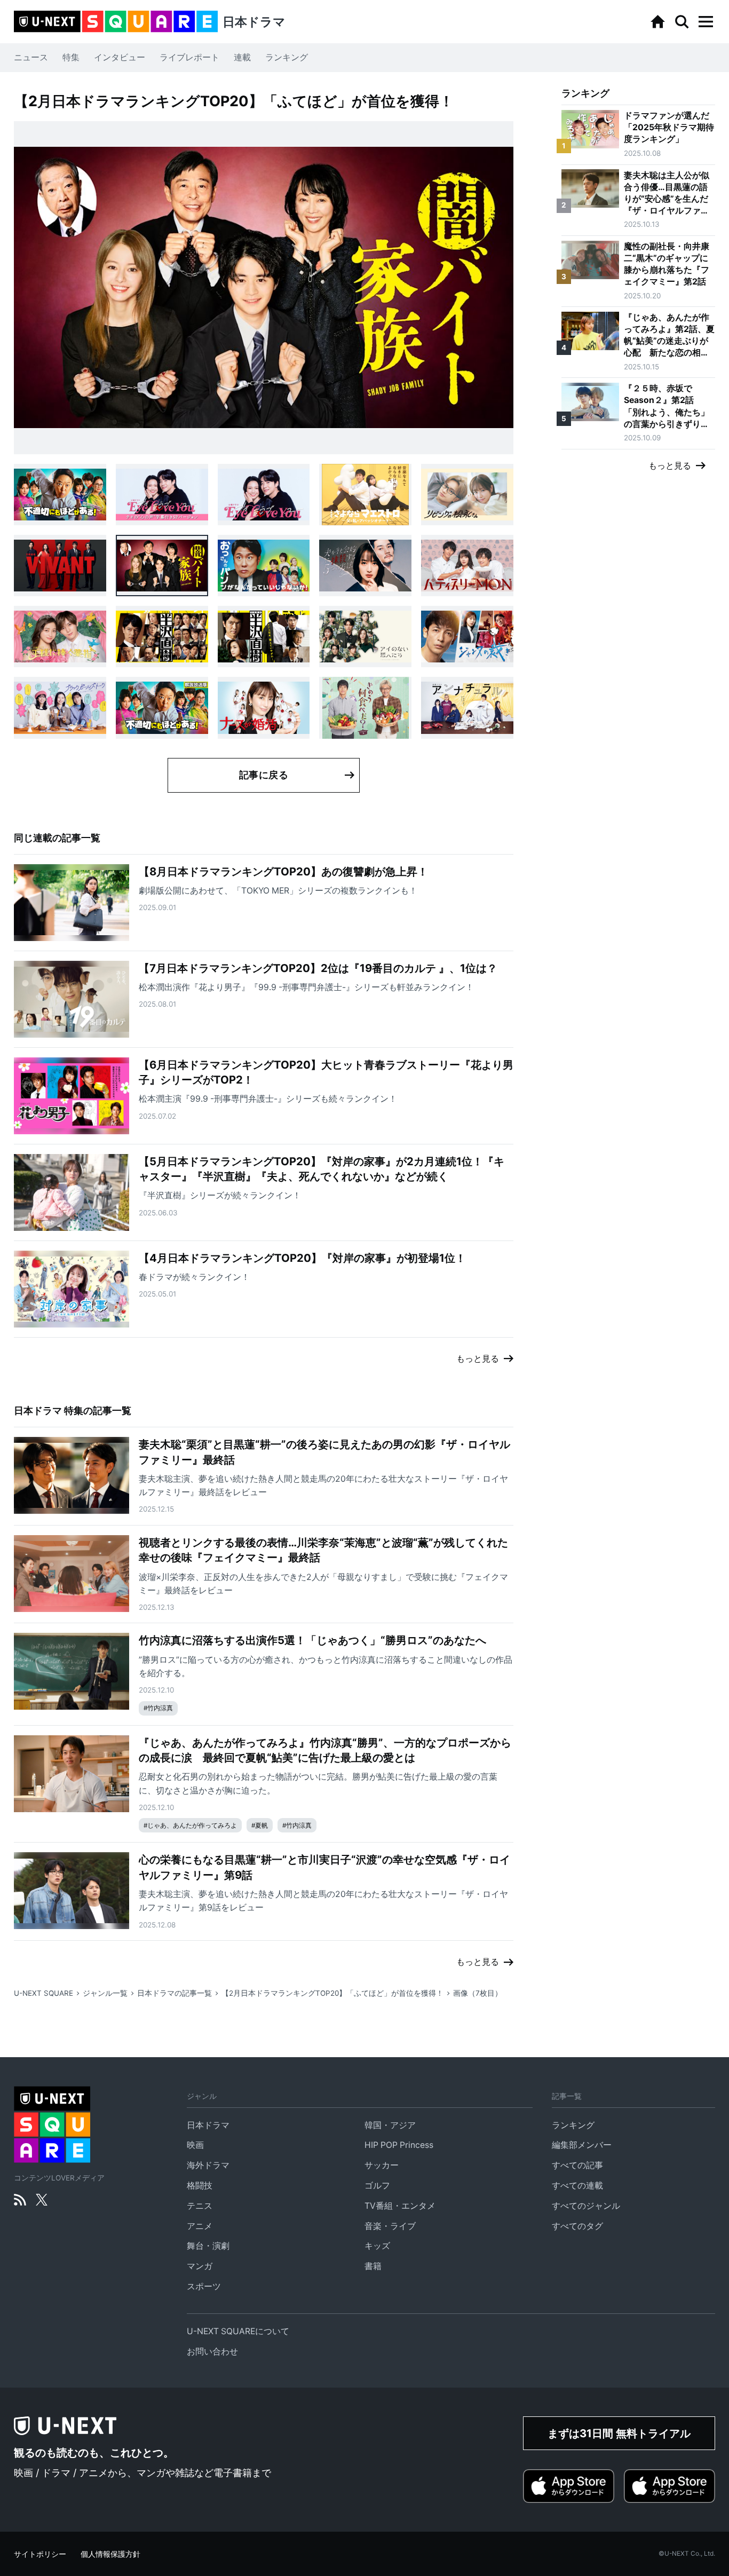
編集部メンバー (582, 2145)
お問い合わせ (212, 2352)
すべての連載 (577, 2186)
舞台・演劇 (208, 2246)
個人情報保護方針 (110, 2554)
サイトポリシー (40, 2554)
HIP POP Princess (399, 2145)
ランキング (287, 57)
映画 (195, 2145)
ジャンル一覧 (105, 1993)
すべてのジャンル (586, 2206)
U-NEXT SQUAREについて (238, 2331)
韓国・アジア (390, 2125)
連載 (242, 57)
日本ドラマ (208, 2125)
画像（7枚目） (478, 1993)
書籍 (373, 2266)
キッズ (377, 2246)
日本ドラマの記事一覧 (175, 1993)
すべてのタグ (577, 2226)
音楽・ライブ (390, 2226)
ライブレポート (189, 57)
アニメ (200, 2226)
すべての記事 (577, 2165)
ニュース (31, 57)
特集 (71, 57)
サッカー (382, 2165)
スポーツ (204, 2286)
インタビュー (120, 57)
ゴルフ (377, 2186)
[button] (706, 22)
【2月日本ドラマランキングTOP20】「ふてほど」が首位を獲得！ (332, 1993)
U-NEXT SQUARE (43, 1993)
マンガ (200, 2266)
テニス (200, 2206)
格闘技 (200, 2186)
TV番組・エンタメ (400, 2206)
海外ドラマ (208, 2165)
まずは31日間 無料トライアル (619, 2433)
